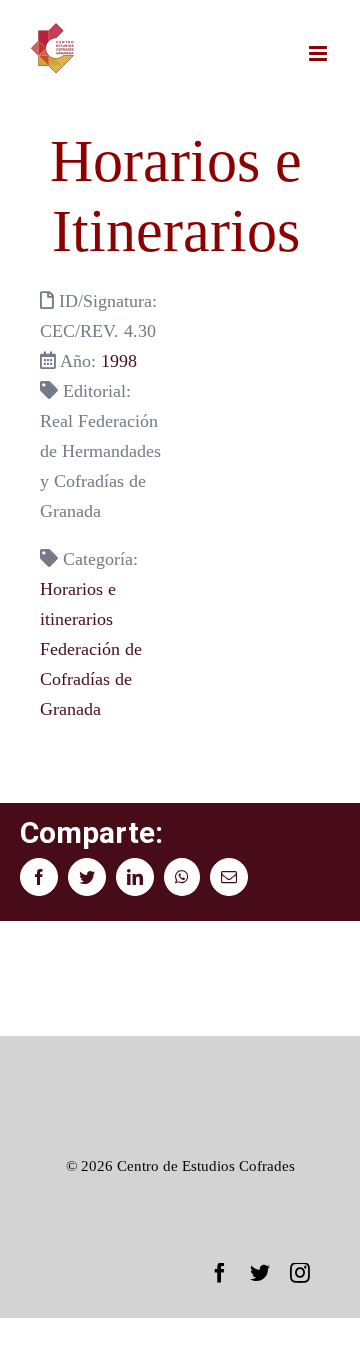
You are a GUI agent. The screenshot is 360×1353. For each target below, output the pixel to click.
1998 (119, 361)
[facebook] (220, 1273)
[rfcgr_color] (180, 1066)
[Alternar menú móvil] (319, 53)
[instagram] (300, 1273)
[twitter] (260, 1273)
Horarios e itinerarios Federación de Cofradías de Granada (91, 649)
